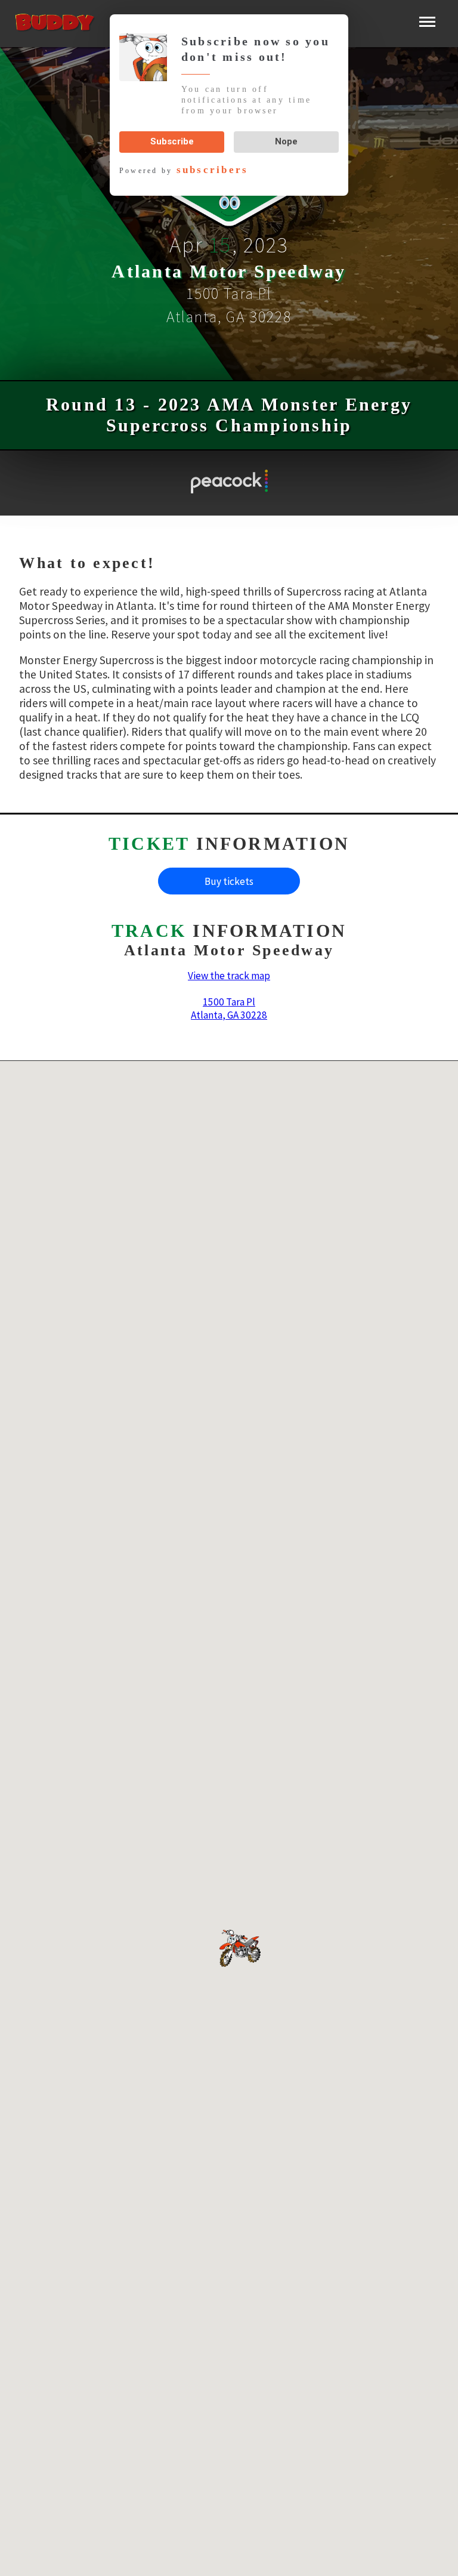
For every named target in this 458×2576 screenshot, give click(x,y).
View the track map (229, 976)
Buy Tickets (229, 881)
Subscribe (172, 131)
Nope (286, 131)
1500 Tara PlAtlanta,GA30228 (229, 1008)
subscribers (205, 159)
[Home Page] (65, 24)
